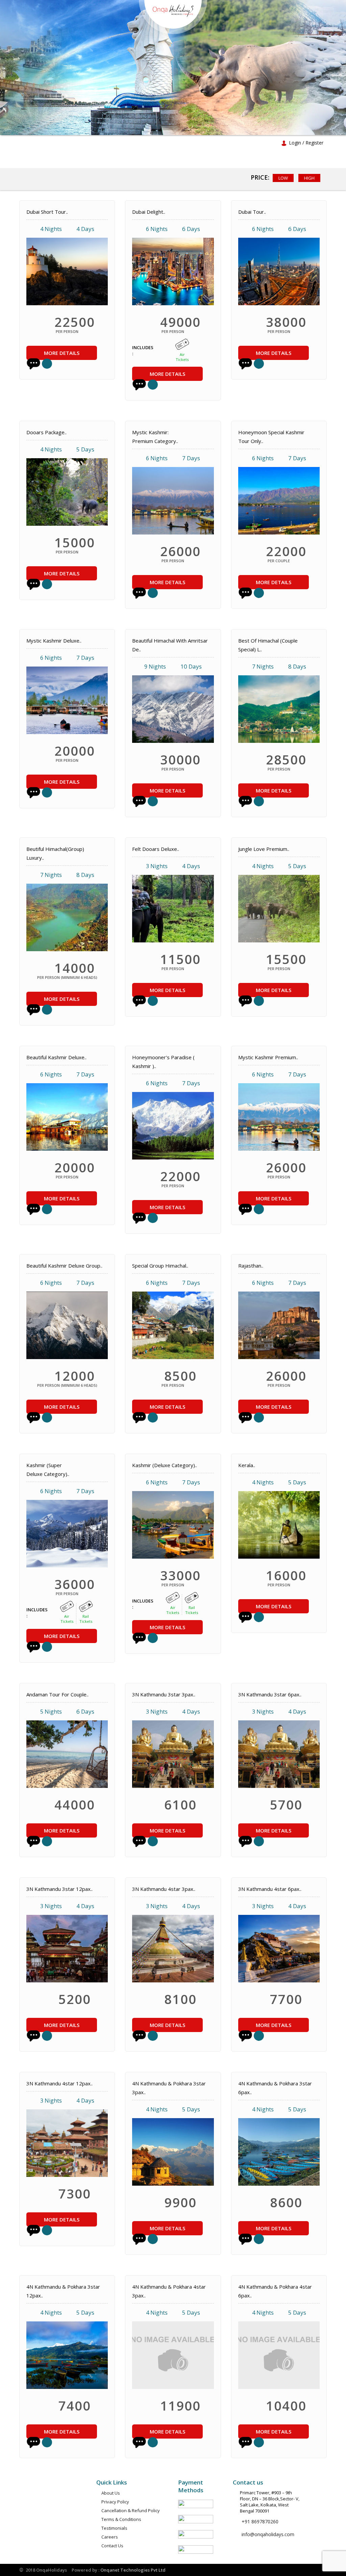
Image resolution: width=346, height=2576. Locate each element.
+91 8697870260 (260, 2521)
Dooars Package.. (46, 432)
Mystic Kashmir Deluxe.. (54, 641)
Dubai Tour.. (252, 212)
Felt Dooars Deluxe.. (156, 849)
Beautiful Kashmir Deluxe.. (56, 1057)
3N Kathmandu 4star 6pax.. (270, 1889)
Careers (112, 160)
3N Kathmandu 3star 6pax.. (270, 1694)
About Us (79, 143)
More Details (62, 353)
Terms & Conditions (121, 2519)
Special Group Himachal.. (160, 1266)
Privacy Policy (115, 2502)
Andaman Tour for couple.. (57, 1694)
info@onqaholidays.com (268, 2534)
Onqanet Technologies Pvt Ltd (133, 2570)
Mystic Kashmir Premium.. (268, 1057)
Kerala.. (247, 1465)
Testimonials (114, 2528)
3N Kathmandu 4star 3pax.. (164, 1889)
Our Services (119, 143)
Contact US (150, 160)
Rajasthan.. (251, 1266)
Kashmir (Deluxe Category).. (165, 1465)
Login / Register (306, 143)
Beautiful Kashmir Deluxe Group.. (64, 1266)
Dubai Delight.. (149, 212)
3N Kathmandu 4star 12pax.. (59, 2083)
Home (47, 143)
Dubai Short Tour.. (47, 212)
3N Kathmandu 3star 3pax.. (164, 1694)
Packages (159, 143)
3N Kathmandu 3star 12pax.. (59, 1889)
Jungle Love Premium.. (264, 849)
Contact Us (112, 2546)
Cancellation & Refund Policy (131, 2510)
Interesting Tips (205, 143)
